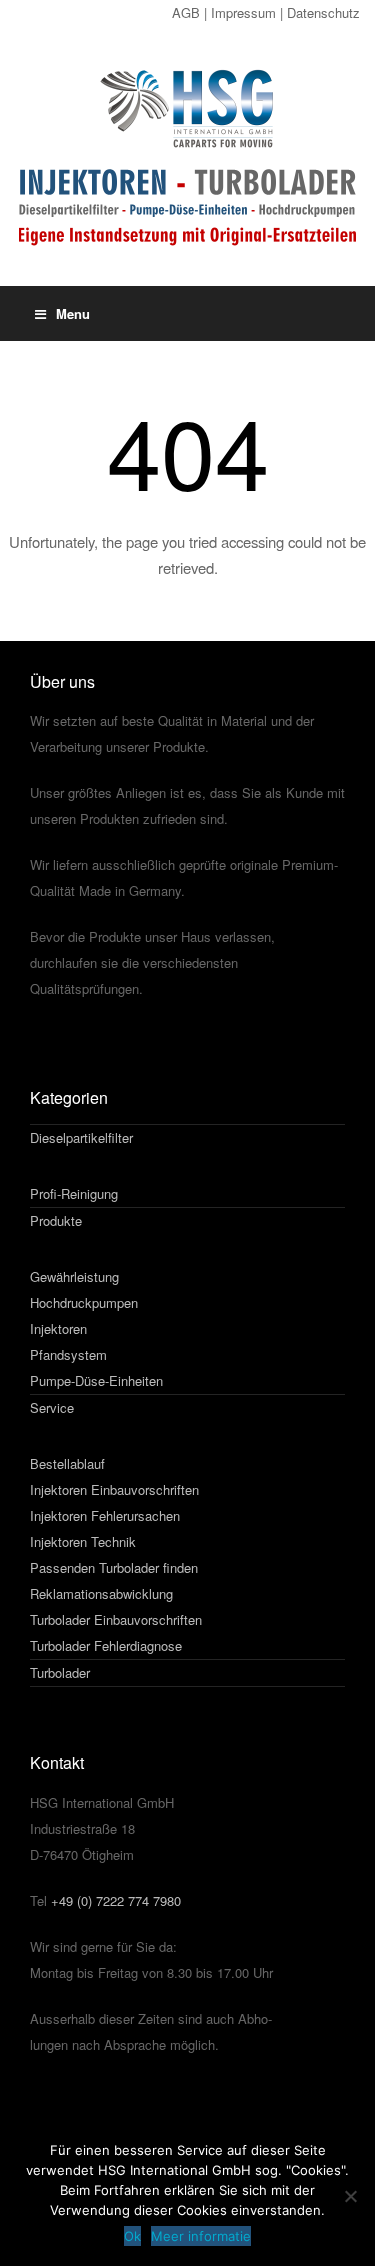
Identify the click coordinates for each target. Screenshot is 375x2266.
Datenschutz (323, 12)
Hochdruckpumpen (84, 1302)
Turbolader (60, 1672)
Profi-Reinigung (74, 1193)
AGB (186, 12)
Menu (73, 313)
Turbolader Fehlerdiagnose (106, 1645)
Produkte (56, 1220)
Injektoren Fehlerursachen (105, 1515)
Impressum (243, 12)
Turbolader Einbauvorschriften (116, 1619)
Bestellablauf (67, 1463)
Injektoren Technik (83, 1541)
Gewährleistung (74, 1276)
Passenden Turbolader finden (114, 1567)
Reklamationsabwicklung (101, 1593)
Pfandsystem (68, 1354)
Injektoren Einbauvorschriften (114, 1489)
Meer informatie (201, 2236)
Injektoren (58, 1328)
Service (52, 1407)
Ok (132, 2236)
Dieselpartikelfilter (81, 1137)
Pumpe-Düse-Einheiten (96, 1380)
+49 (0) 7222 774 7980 (116, 1900)
